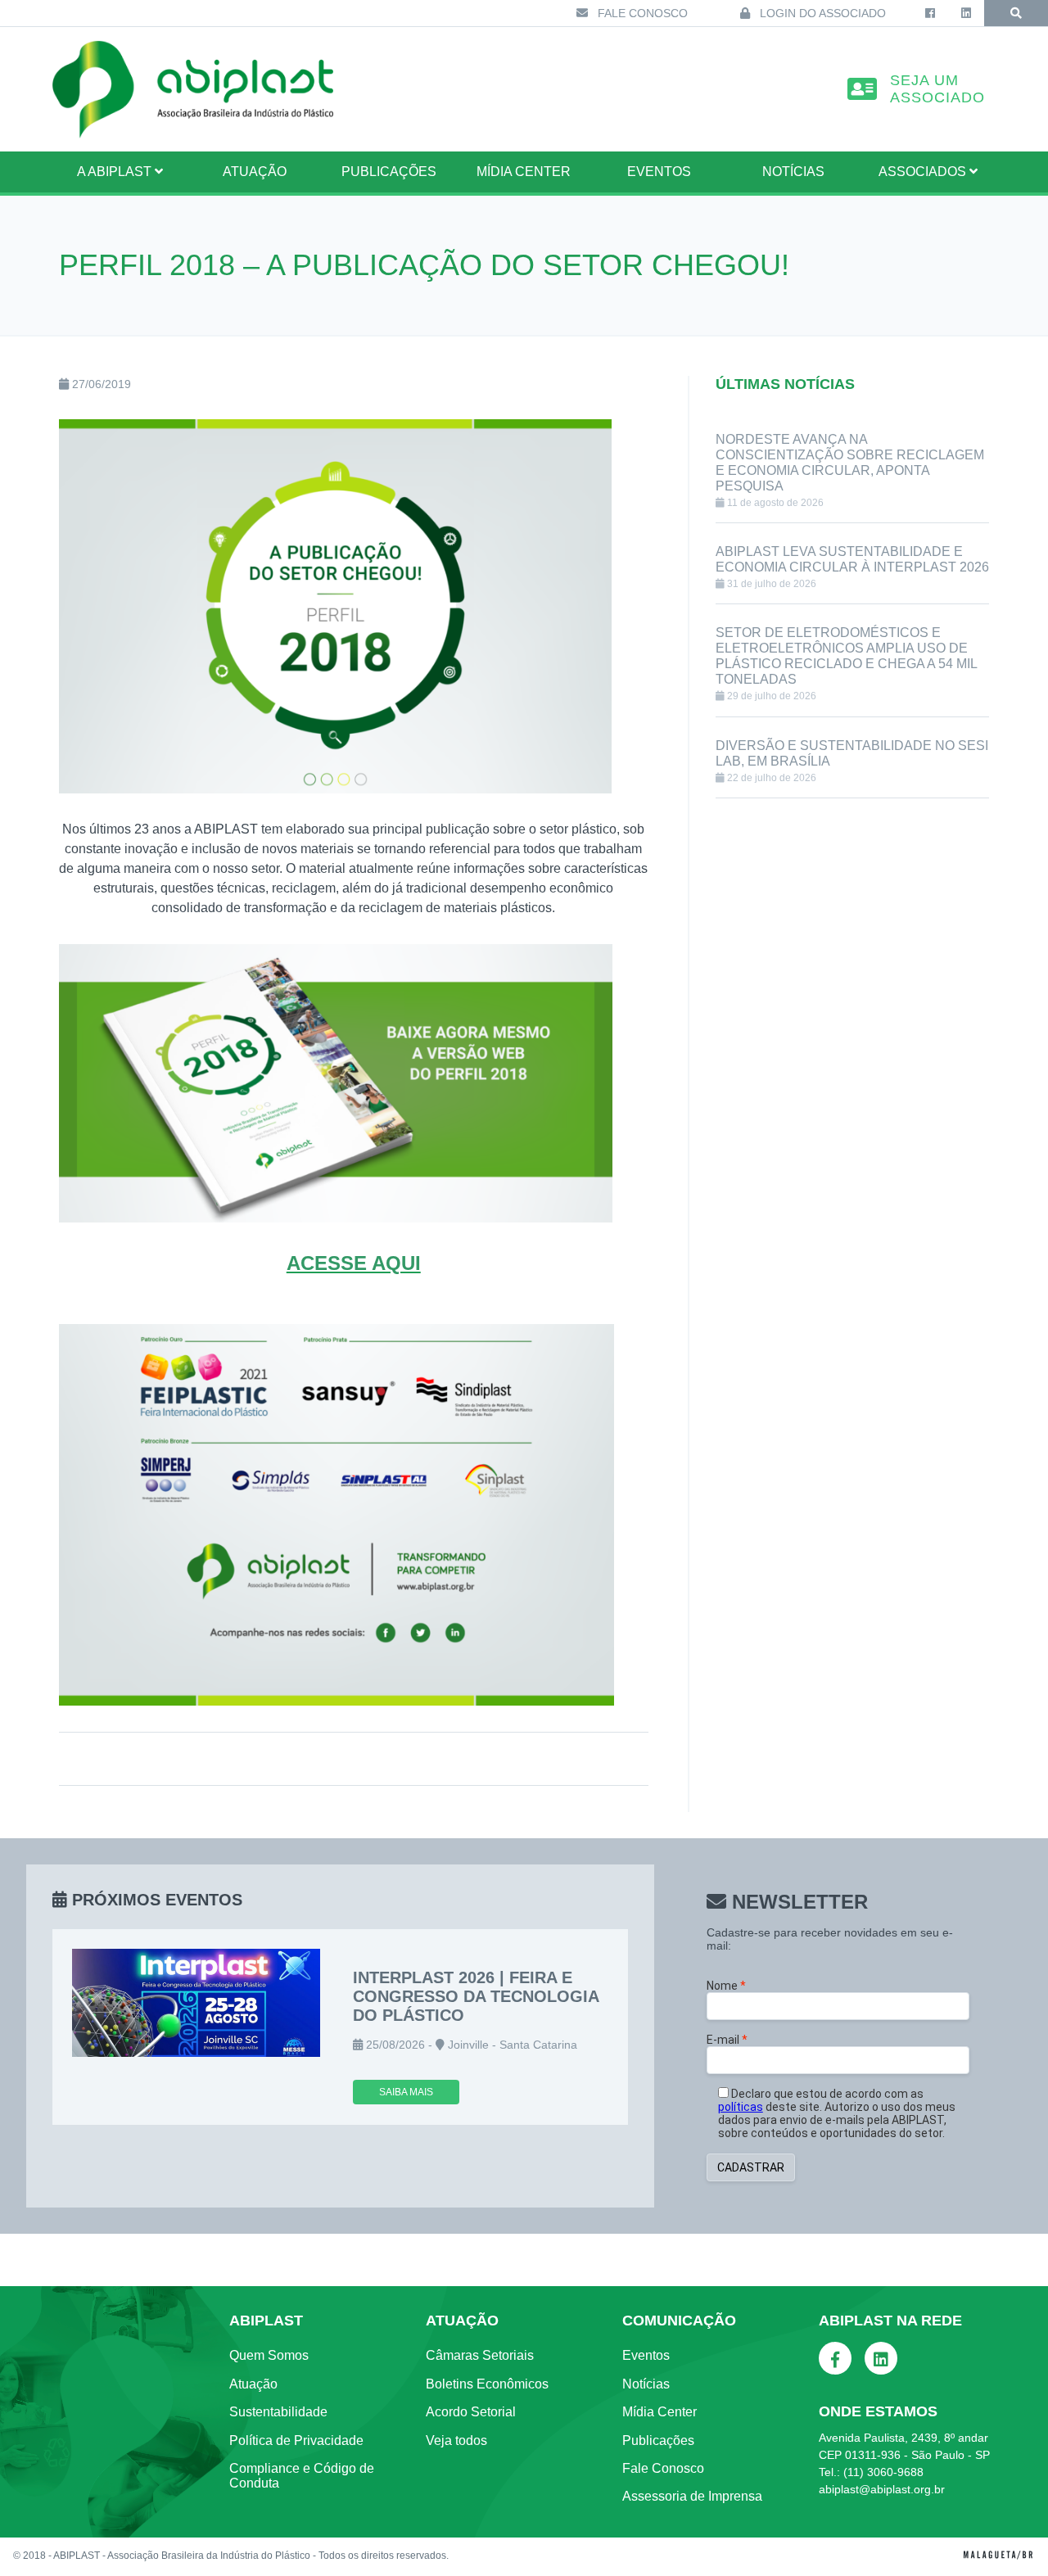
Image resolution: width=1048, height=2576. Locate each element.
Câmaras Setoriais (480, 2355)
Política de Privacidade (296, 2440)
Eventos (659, 172)
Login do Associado (821, 13)
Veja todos (456, 2440)
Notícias (793, 172)
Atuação (253, 2384)
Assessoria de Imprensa (692, 2496)
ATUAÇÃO (255, 172)
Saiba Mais (406, 2092)
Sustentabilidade (278, 2412)
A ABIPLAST (116, 172)
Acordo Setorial (471, 2412)
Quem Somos (269, 2355)
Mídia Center (524, 172)
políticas (741, 2107)
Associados (924, 172)
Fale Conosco (641, 13)
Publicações (389, 172)
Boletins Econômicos (487, 2384)
